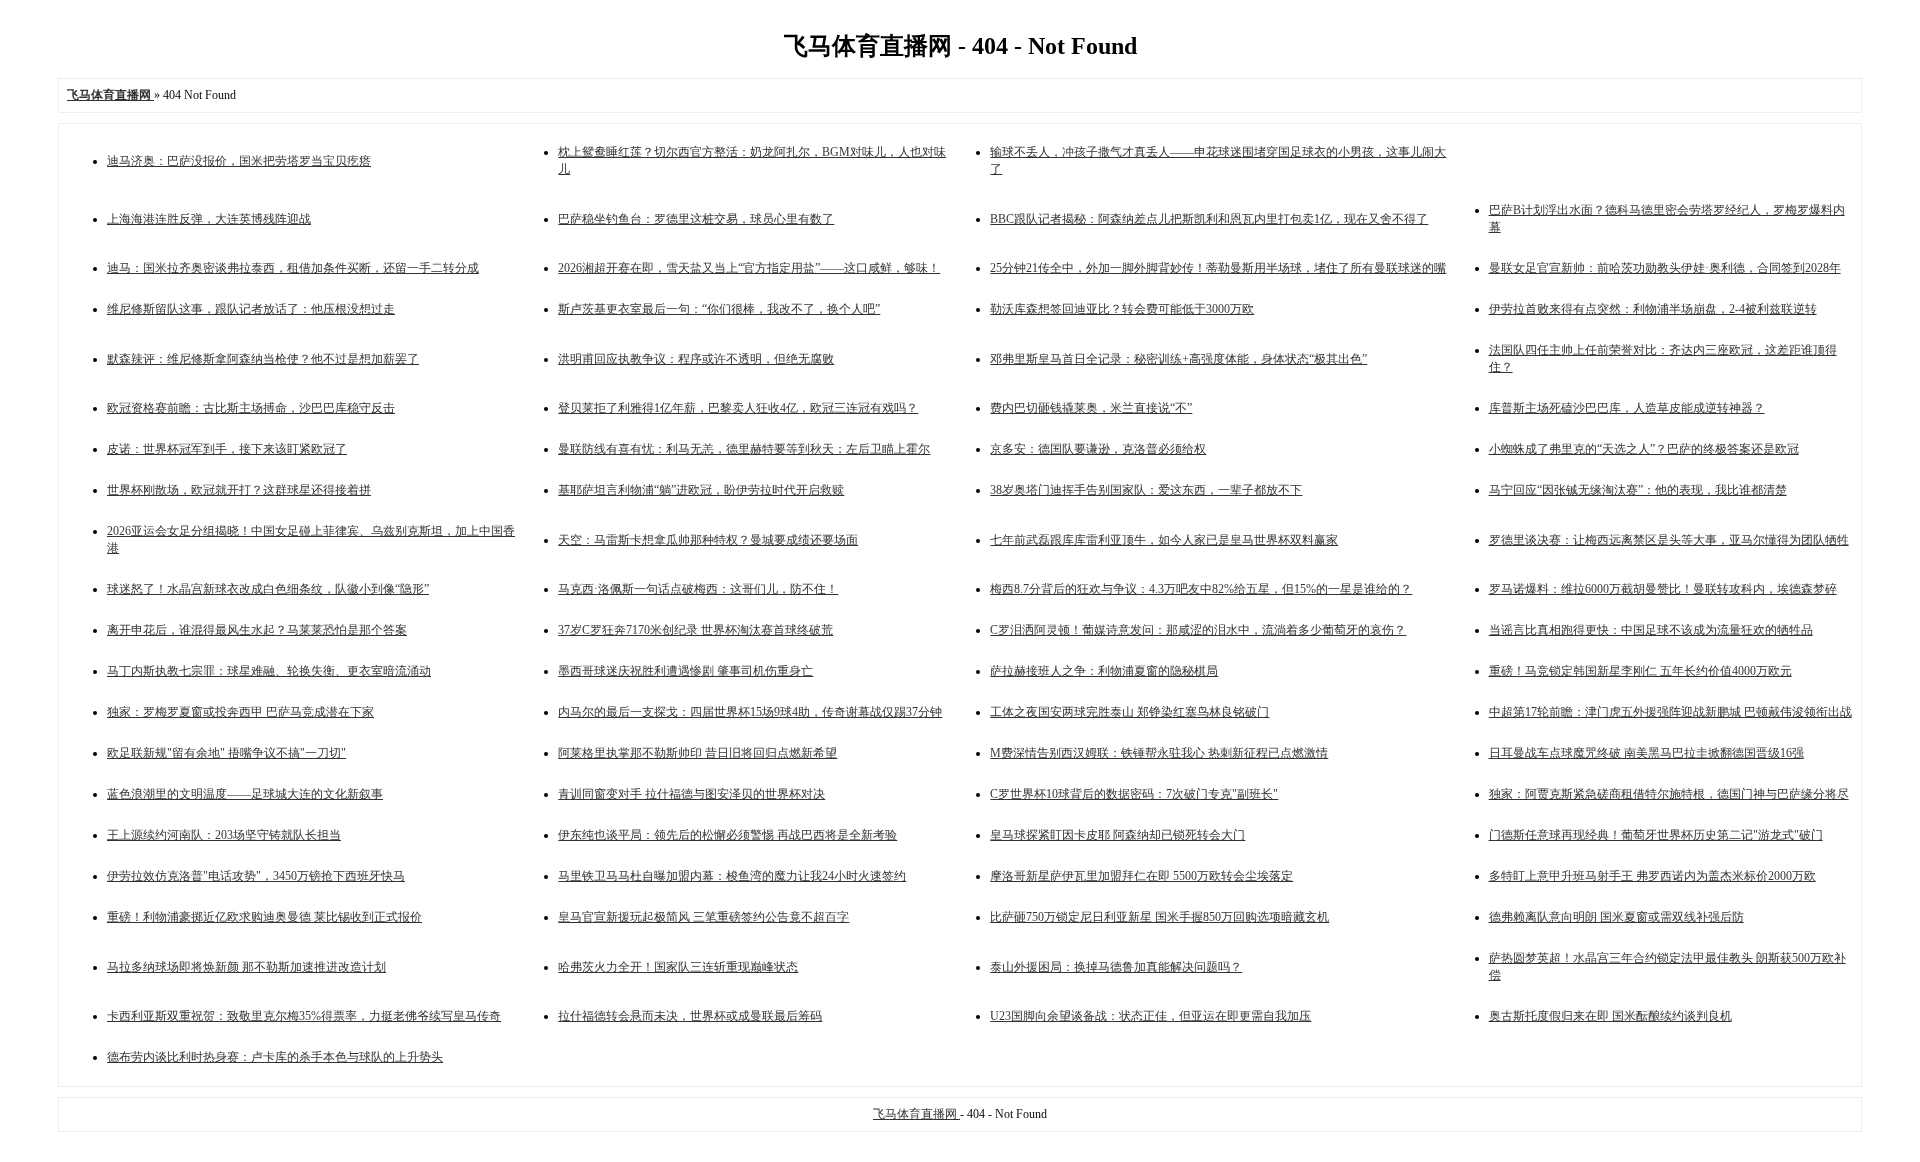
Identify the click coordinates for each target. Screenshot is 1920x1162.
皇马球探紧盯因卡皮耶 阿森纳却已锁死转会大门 (1117, 835)
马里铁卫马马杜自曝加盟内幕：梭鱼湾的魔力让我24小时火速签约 (732, 876)
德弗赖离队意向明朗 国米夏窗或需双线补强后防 (1616, 917)
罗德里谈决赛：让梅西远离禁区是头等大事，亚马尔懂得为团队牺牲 (1669, 540)
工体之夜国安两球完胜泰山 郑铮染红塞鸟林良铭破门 (1129, 712)
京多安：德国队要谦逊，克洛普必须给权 (1098, 449)
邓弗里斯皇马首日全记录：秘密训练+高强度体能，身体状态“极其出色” (1178, 359)
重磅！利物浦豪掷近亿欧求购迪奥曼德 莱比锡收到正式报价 (264, 917)
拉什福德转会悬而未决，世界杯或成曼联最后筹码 (690, 1016)
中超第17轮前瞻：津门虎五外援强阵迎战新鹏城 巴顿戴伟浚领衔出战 (1670, 712)
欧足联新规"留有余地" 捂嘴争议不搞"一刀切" (226, 753)
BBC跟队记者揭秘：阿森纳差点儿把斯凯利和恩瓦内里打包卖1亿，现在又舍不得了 (1209, 219)
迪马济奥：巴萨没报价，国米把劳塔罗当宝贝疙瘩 (239, 161)
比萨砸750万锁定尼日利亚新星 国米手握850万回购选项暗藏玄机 (1159, 917)
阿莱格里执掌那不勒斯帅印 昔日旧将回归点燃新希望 (697, 753)
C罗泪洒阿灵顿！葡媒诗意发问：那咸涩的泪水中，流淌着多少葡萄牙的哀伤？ (1198, 630)
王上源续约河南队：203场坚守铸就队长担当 (224, 835)
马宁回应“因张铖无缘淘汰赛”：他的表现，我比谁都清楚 (1638, 490)
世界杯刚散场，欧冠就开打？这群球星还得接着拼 (239, 490)
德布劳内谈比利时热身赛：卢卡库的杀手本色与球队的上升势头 (275, 1057)
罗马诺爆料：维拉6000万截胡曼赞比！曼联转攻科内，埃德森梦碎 (1663, 589)
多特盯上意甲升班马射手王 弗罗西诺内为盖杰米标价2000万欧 (1652, 876)
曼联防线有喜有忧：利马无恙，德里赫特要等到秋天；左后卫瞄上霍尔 (744, 449)
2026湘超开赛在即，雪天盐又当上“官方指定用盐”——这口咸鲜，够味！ (749, 268)
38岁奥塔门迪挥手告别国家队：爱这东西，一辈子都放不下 (1146, 490)
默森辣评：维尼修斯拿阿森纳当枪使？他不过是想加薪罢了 (263, 359)
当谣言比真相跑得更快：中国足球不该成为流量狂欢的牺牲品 (1651, 630)
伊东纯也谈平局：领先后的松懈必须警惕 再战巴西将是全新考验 (727, 835)
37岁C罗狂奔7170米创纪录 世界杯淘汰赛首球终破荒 (695, 630)
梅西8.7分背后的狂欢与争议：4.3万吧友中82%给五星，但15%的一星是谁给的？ (1201, 589)
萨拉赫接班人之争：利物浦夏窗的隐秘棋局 (1104, 671)
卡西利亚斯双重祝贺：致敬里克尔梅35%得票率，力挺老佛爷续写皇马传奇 (304, 1016)
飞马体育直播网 (916, 1114)
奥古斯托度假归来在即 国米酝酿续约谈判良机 (1610, 1016)
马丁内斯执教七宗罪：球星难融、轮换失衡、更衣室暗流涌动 (269, 671)
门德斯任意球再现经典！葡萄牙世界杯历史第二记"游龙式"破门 (1656, 835)
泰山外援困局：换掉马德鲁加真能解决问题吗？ (1116, 967)
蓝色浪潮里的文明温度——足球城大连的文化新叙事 (245, 794)
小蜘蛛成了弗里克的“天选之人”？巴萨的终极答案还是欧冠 (1644, 449)
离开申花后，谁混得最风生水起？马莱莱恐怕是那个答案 (257, 630)
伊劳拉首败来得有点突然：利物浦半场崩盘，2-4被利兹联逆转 (1653, 309)
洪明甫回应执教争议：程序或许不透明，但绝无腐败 (696, 359)
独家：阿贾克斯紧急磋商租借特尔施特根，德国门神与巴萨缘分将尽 (1669, 794)
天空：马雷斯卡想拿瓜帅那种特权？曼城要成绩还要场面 (708, 540)
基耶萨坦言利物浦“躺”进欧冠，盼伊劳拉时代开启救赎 (701, 490)
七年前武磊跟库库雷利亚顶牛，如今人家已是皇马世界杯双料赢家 (1164, 540)
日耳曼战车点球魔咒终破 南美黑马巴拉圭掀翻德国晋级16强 (1646, 753)
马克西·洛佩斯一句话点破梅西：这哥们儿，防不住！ (698, 589)
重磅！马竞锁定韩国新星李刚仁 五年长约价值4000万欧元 (1640, 671)
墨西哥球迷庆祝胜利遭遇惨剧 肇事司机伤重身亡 (685, 671)
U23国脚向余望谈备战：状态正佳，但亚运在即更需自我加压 (1150, 1016)
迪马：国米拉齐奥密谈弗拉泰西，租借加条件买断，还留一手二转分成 (293, 268)
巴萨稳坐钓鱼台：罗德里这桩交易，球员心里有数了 (696, 219)
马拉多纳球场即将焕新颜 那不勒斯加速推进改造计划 (246, 967)
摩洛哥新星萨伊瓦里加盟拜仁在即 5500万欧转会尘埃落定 (1141, 876)
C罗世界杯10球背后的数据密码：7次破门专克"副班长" (1134, 794)
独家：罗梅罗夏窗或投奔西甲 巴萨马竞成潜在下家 (240, 712)
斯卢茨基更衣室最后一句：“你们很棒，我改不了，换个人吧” (719, 309)
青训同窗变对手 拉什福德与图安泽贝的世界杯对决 (691, 794)
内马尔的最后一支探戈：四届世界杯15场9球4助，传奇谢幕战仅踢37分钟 (750, 712)
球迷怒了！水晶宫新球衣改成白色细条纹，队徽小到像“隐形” (268, 589)
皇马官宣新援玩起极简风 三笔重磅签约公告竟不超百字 (703, 917)
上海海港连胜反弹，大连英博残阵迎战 (209, 219)
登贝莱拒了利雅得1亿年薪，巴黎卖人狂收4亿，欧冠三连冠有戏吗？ (738, 408)
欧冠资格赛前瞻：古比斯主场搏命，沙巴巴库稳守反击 (251, 408)
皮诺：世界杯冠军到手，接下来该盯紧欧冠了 (227, 449)
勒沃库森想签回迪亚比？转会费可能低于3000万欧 (1122, 309)
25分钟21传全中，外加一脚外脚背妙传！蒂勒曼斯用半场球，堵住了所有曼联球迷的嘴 (1218, 268)
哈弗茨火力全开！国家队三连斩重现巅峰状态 (678, 967)
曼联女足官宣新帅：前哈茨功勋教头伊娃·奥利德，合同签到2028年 (1665, 268)
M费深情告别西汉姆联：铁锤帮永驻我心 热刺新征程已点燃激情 (1159, 753)
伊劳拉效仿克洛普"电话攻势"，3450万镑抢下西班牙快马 (256, 876)
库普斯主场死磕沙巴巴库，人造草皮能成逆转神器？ (1627, 408)
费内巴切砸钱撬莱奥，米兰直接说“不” (1091, 408)
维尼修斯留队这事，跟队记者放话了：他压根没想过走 (251, 309)
